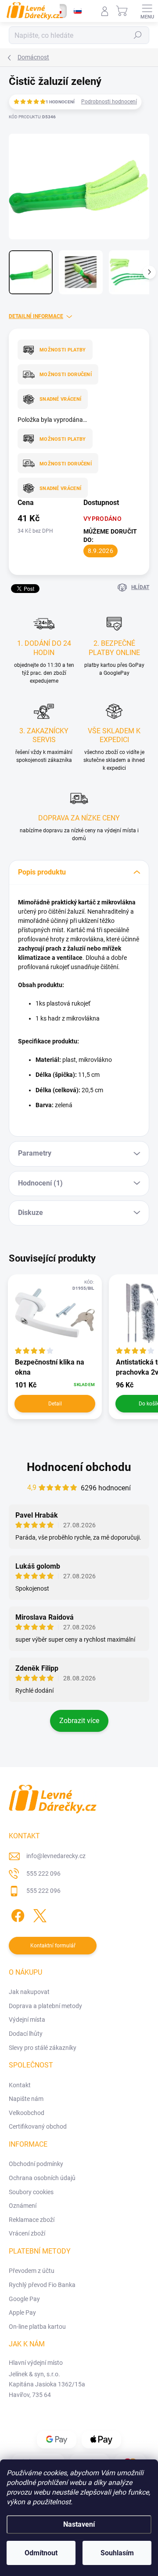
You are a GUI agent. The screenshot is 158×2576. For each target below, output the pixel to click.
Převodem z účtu (32, 2271)
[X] (38, 1914)
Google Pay (24, 2299)
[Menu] (147, 11)
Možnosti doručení (66, 375)
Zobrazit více (79, 1721)
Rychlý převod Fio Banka (42, 2285)
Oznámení (23, 2206)
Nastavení (79, 2524)
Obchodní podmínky (36, 2164)
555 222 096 (43, 1873)
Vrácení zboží (27, 2233)
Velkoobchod (27, 2113)
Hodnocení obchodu (79, 1467)
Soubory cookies (31, 2192)
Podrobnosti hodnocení (109, 102)
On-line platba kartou (37, 2327)
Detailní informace (36, 316)
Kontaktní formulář (53, 1946)
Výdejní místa (27, 2020)
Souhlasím (117, 2553)
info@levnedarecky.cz (56, 1856)
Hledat (138, 35)
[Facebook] (16, 1914)
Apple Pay (22, 2313)
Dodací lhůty (26, 2034)
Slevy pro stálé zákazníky (43, 2048)
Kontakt (20, 2085)
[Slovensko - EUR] (78, 11)
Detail (55, 1404)
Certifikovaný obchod (38, 2126)
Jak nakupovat (29, 1992)
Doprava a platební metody (45, 2006)
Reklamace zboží (32, 2220)
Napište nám (26, 2099)
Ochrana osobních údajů (42, 2178)
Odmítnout (41, 2553)
